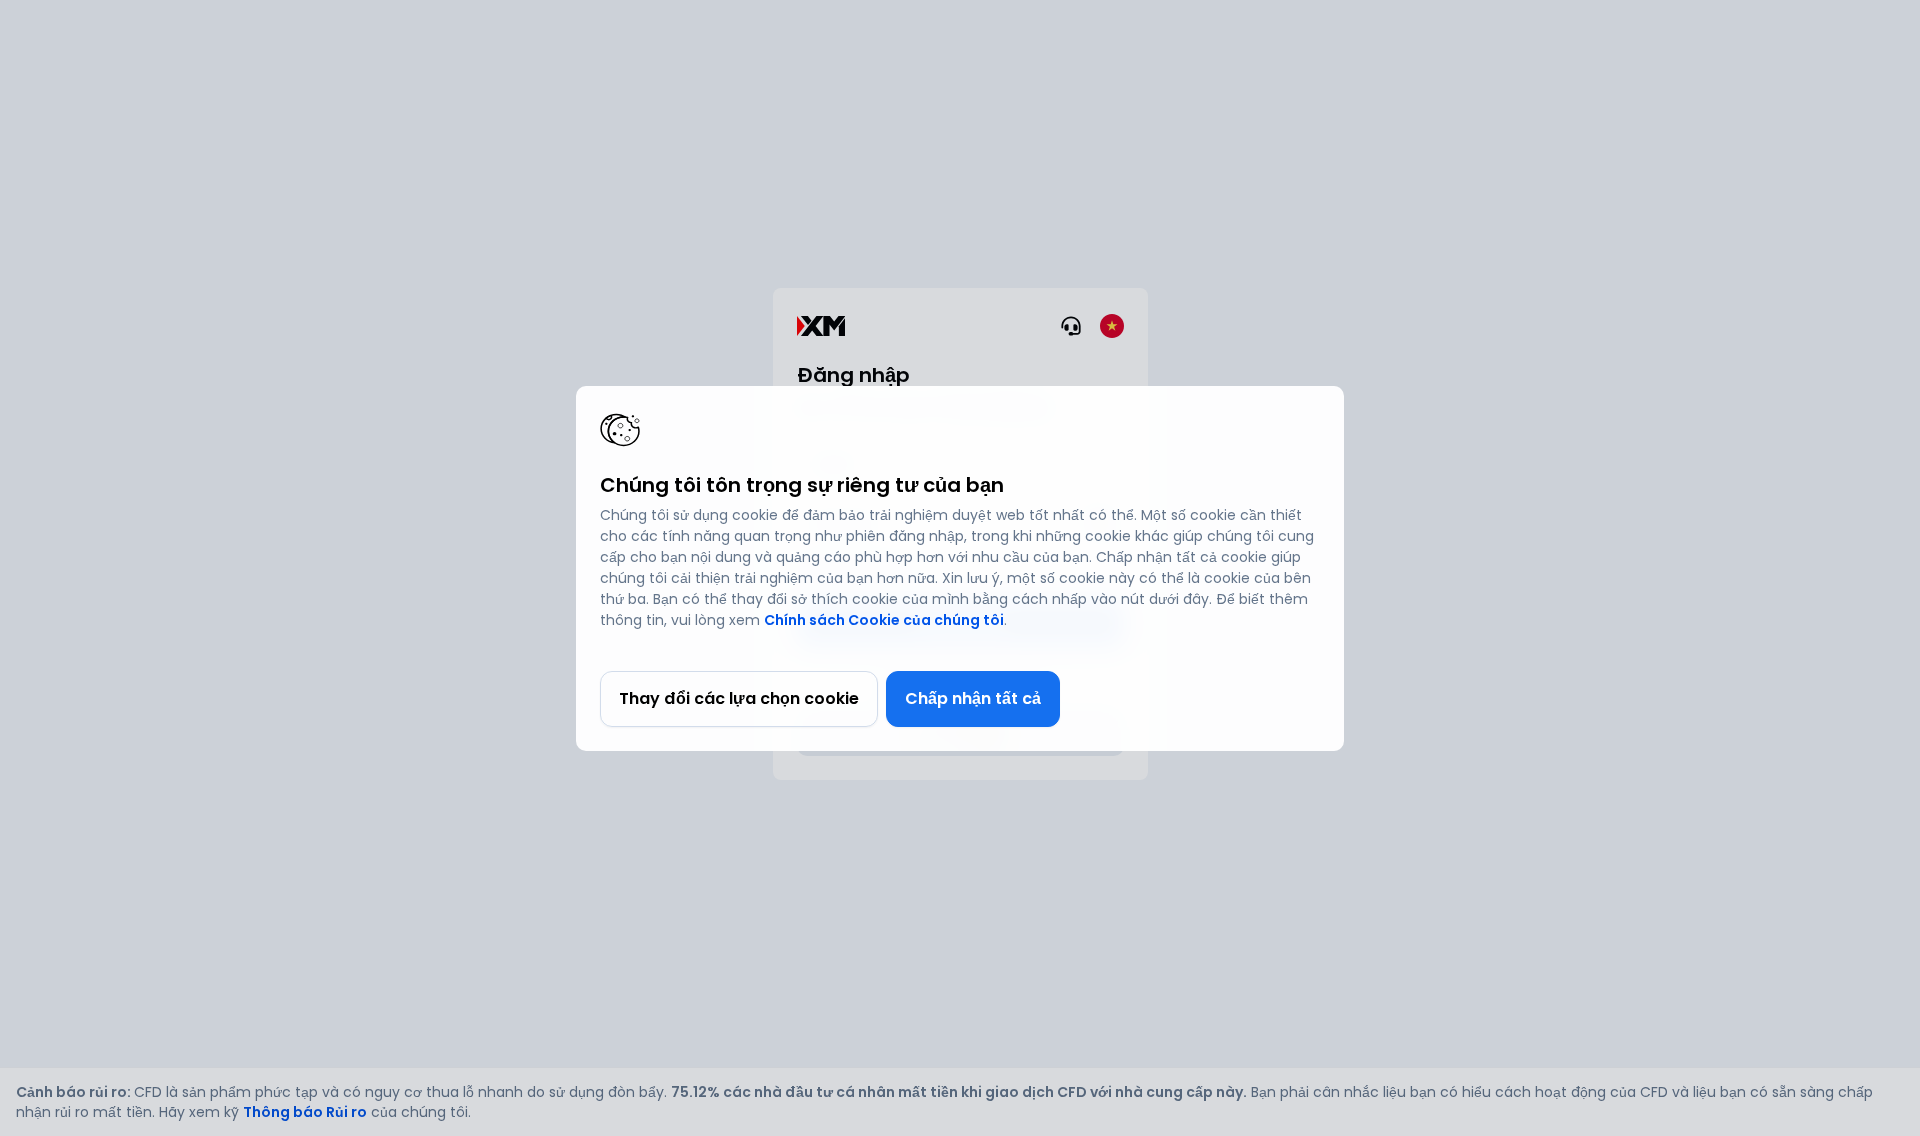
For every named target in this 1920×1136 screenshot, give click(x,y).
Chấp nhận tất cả (973, 698)
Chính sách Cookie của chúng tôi (884, 620)
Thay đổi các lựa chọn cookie (739, 698)
